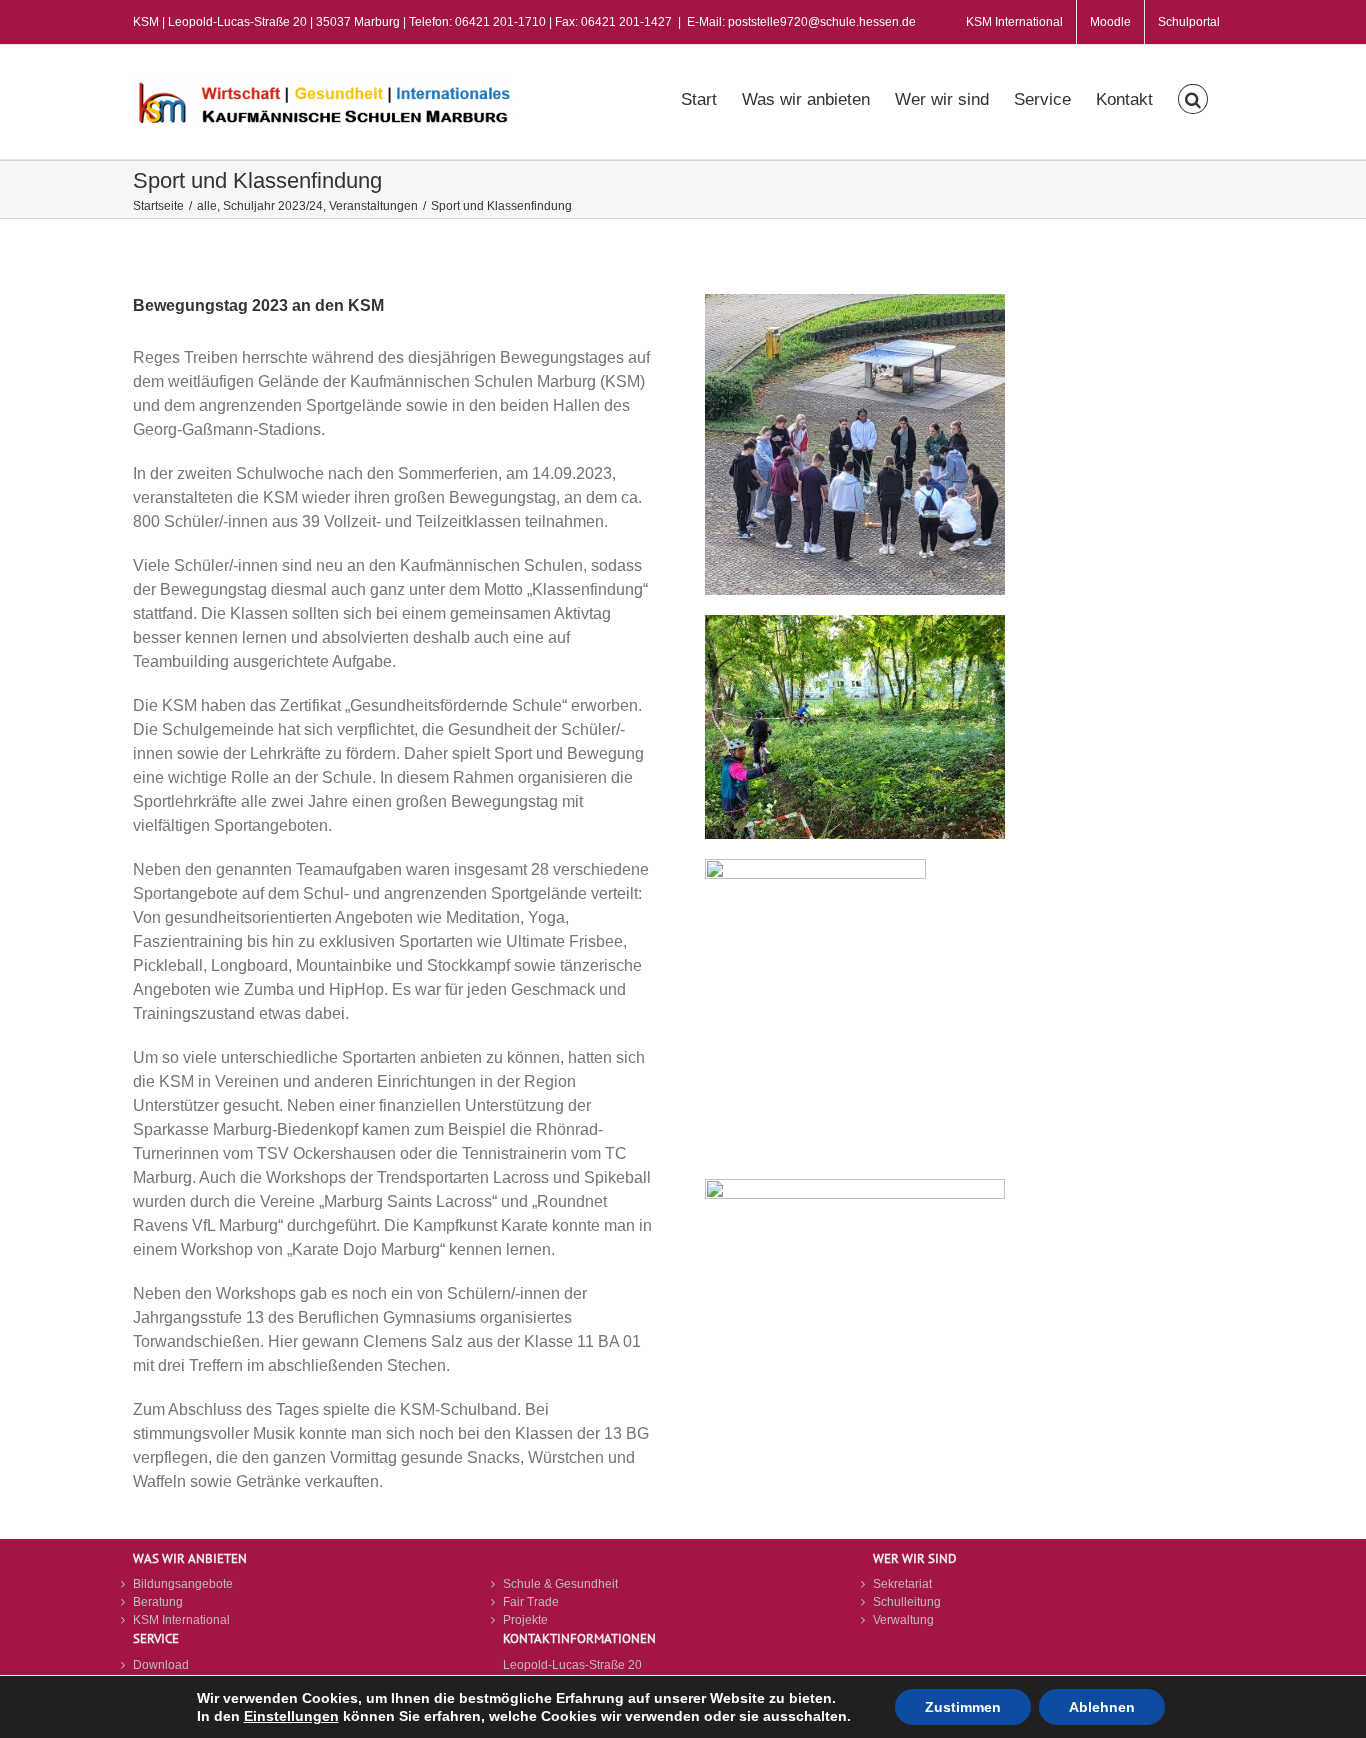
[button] (1193, 97)
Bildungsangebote (183, 1584)
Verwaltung (903, 1620)
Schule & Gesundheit (560, 1584)
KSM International (181, 1620)
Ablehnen (1102, 1707)
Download (161, 1665)
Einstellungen (291, 1716)
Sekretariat (902, 1584)
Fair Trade (531, 1602)
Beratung (158, 1602)
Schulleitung (907, 1602)
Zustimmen (963, 1707)
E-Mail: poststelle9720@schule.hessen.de (801, 22)
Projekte (525, 1620)
